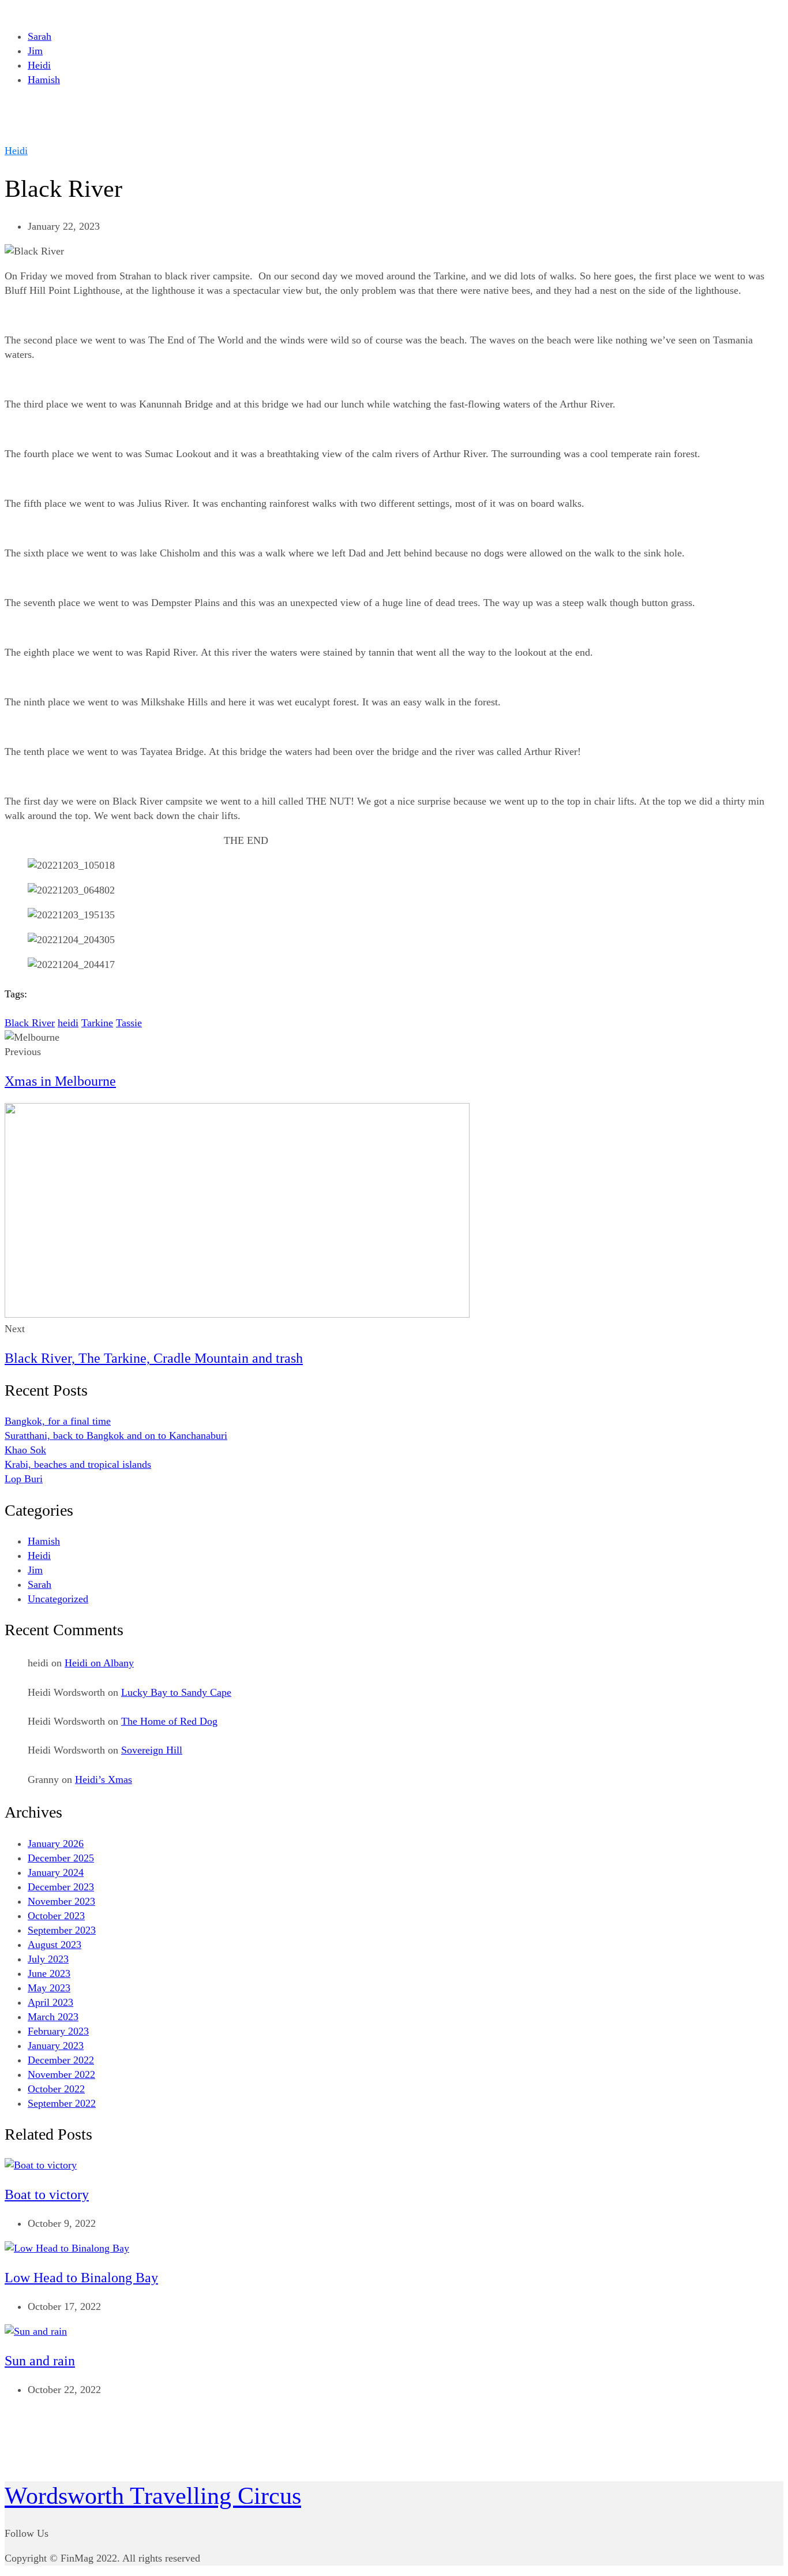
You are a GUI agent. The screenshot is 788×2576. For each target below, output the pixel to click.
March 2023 (53, 2017)
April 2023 (50, 2002)
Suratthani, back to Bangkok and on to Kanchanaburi (116, 1435)
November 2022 (61, 2074)
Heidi (39, 65)
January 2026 (56, 1844)
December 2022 (61, 2060)
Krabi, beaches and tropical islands (78, 1464)
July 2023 (48, 1959)
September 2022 (62, 2103)
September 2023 (62, 1930)
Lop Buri (24, 1479)
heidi (68, 1023)
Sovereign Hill (152, 1750)
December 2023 (61, 1887)
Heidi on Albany (99, 1663)
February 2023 (58, 2031)
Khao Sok (25, 1450)
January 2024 (56, 1872)
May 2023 (49, 1988)
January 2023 (56, 2046)
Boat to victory (47, 2194)
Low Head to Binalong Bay (81, 2278)
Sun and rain (40, 2361)
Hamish (44, 80)
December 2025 (61, 1858)
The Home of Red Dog (169, 1721)
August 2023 (55, 1945)
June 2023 (49, 1973)
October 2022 (56, 2089)
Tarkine (97, 1023)
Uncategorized (58, 1599)
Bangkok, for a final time (58, 1421)
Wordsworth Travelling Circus (153, 2496)
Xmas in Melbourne (60, 1081)
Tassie (129, 1023)
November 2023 (61, 1901)
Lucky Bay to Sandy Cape (176, 1692)
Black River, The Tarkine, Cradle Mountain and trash (154, 1358)
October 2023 (56, 1916)
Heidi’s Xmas (104, 1779)
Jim (35, 51)
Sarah (40, 36)
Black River (30, 1023)
